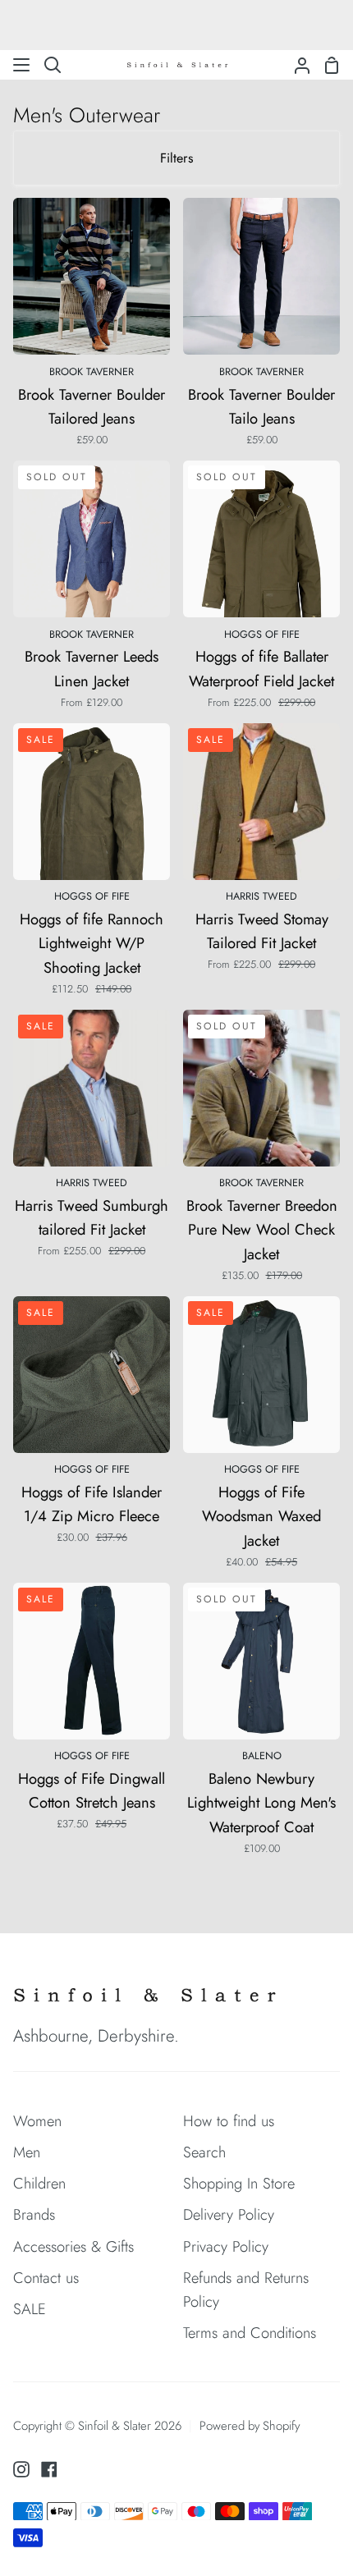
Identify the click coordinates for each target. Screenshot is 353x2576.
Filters (176, 158)
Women (37, 2121)
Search (204, 2152)
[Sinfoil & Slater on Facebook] (49, 2469)
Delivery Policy (229, 2214)
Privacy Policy (226, 2246)
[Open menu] (22, 65)
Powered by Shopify (250, 2426)
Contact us (46, 2278)
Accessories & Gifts (73, 2246)
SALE (30, 2309)
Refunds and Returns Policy (246, 2290)
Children (39, 2183)
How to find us (229, 2121)
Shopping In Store (239, 2183)
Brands (34, 2214)
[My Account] (296, 65)
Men (27, 2152)
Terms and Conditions (250, 2333)
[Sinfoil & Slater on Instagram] (21, 2469)
